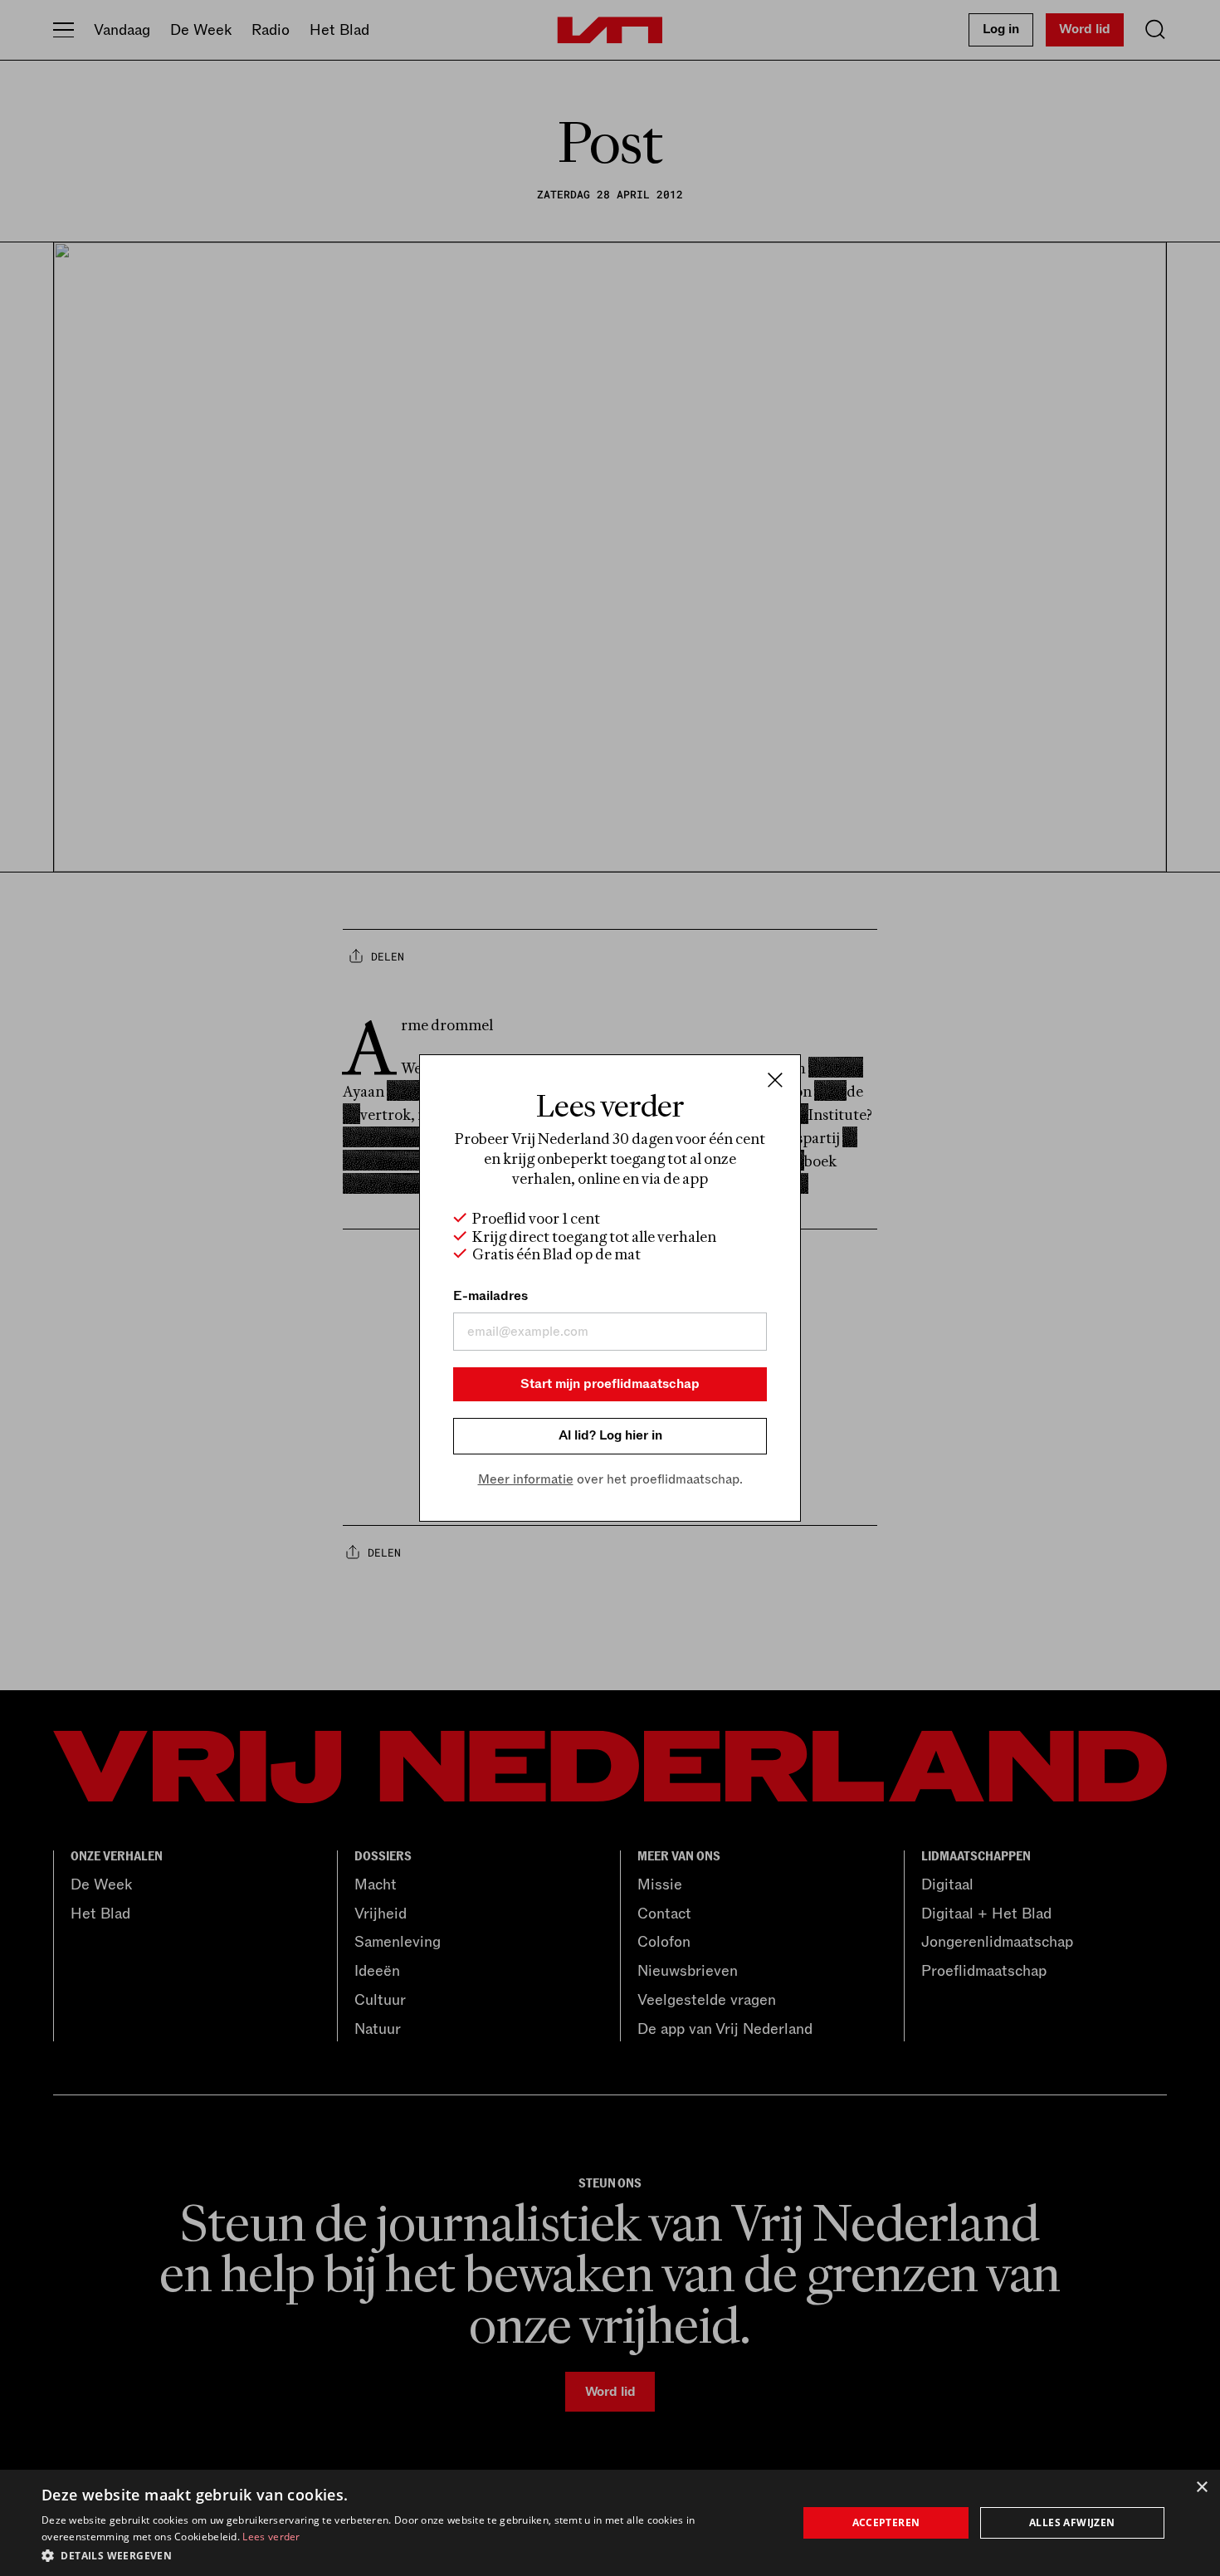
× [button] (1201, 2488)
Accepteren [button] (886, 2522)
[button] (408, 2554)
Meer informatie (526, 1479)
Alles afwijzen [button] (1072, 2522)
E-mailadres (490, 1296)
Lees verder (271, 2537)
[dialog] (610, 2523)
